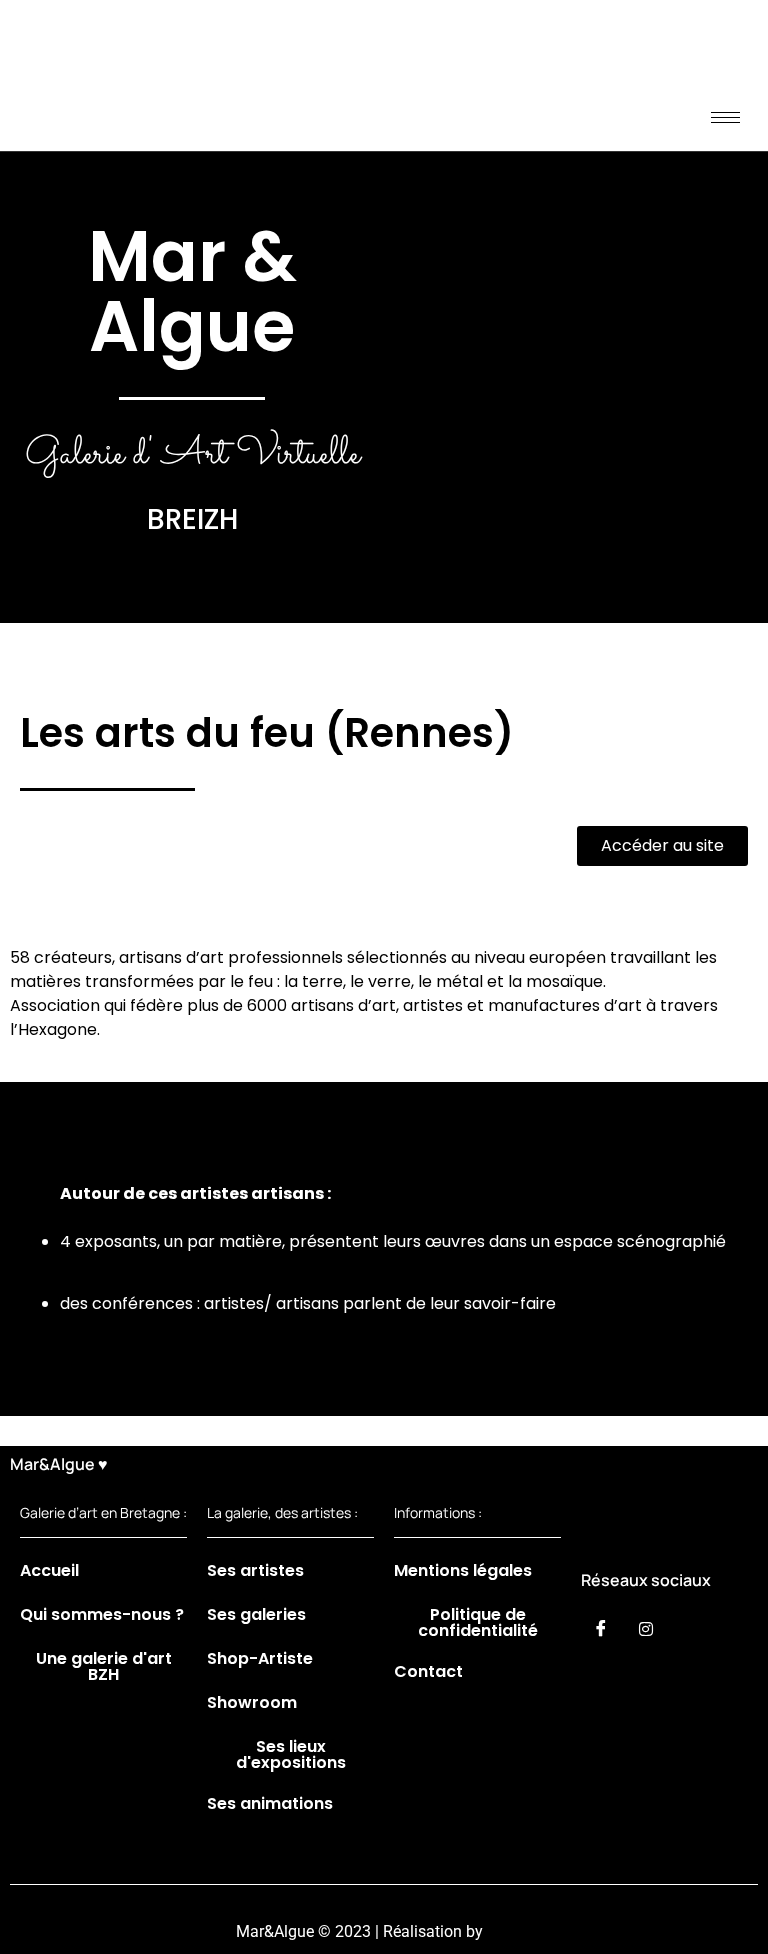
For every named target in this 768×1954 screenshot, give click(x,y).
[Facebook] (601, 1628)
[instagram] (646, 1628)
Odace (509, 1931)
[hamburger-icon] (725, 117)
